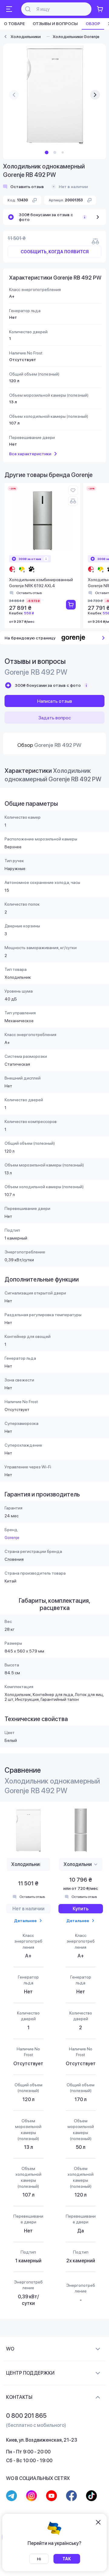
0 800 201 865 (26, 2416)
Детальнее (25, 1921)
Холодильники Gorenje (76, 37)
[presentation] (14, 95)
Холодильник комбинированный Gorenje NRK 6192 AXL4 (41, 583)
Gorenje (12, 1538)
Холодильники (26, 37)
